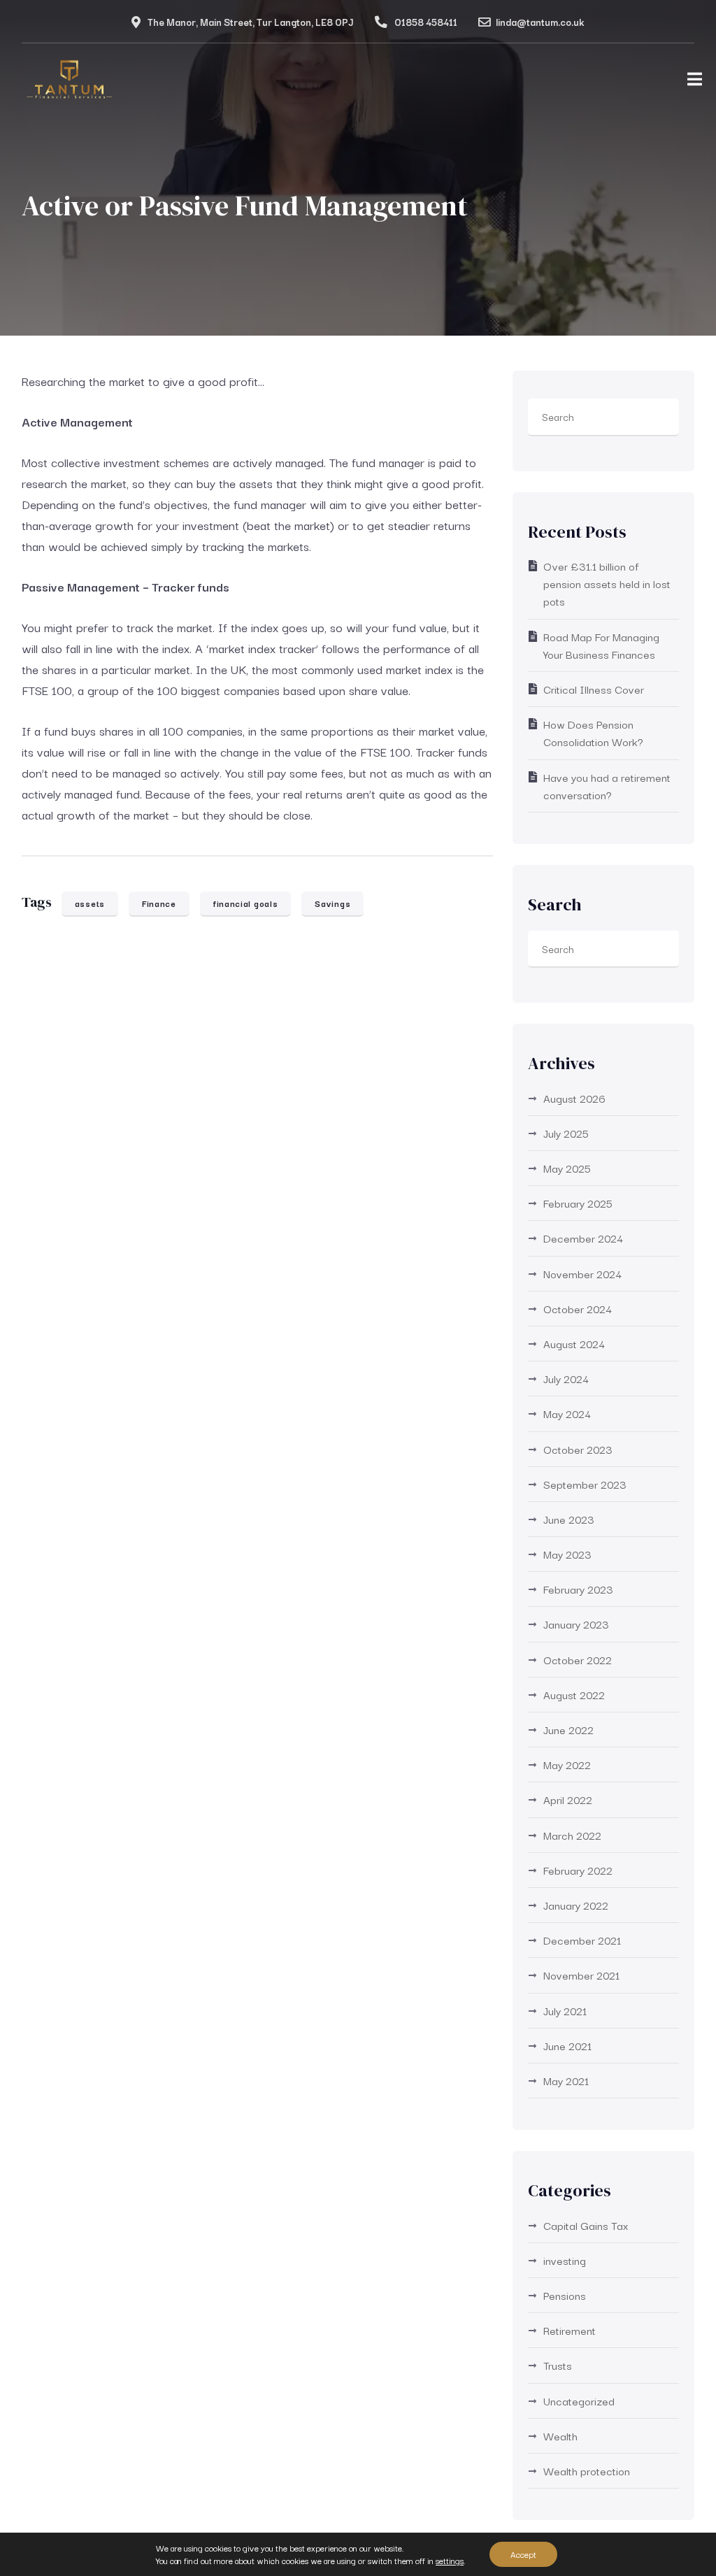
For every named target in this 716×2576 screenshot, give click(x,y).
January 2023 (576, 1624)
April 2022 (568, 1799)
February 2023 (578, 1589)
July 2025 (566, 1133)
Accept (523, 2554)
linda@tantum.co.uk (540, 22)
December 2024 (583, 1238)
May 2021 (566, 2080)
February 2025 (578, 1203)
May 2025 (567, 1168)
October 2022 (578, 1659)
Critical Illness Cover (594, 689)
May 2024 (567, 1413)
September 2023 (585, 1484)
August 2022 (574, 1694)
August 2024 (574, 1343)
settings (450, 2561)
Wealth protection (587, 2470)
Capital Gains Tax (586, 2225)
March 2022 (572, 1835)
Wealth (560, 2435)
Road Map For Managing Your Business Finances (601, 645)
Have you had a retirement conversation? (607, 786)
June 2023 (569, 1519)
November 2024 (582, 1273)
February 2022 (578, 1870)
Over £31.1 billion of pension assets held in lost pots (607, 583)
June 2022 (568, 1729)
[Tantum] (70, 83)
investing (565, 2260)
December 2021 (582, 1940)
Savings (332, 903)
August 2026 (574, 1098)
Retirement (570, 2330)
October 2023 (578, 1449)
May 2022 (567, 1764)
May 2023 (567, 1554)
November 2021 (581, 1975)
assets (90, 903)
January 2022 (576, 1905)
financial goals (246, 903)
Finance (159, 903)
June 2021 (567, 2045)
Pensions (565, 2295)
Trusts (558, 2365)
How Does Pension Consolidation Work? (593, 732)
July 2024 (566, 1378)
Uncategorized (579, 2400)
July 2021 (565, 2010)
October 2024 (578, 1308)
